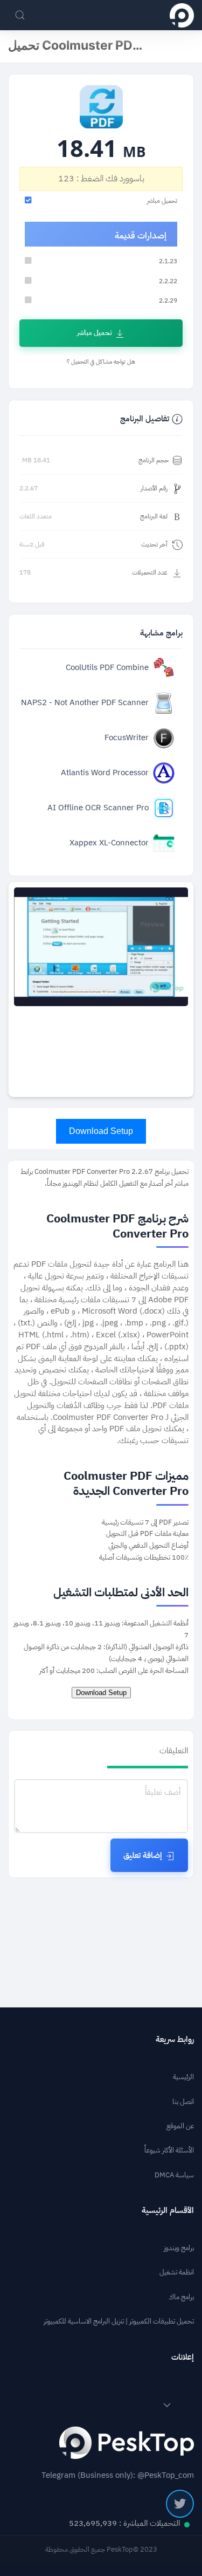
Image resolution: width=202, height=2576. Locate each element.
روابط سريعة (175, 2039)
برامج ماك (181, 2297)
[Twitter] (180, 2504)
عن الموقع (180, 2126)
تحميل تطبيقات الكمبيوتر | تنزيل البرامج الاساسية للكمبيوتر (119, 2321)
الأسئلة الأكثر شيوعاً (169, 2150)
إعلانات (183, 2357)
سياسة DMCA (174, 2175)
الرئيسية (183, 2077)
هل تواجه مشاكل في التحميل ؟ (101, 362)
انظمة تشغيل (177, 2272)
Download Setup (101, 1131)
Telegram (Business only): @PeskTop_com (118, 2475)
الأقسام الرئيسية (168, 2211)
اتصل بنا (183, 2102)
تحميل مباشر (95, 333)
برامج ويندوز (179, 2248)
